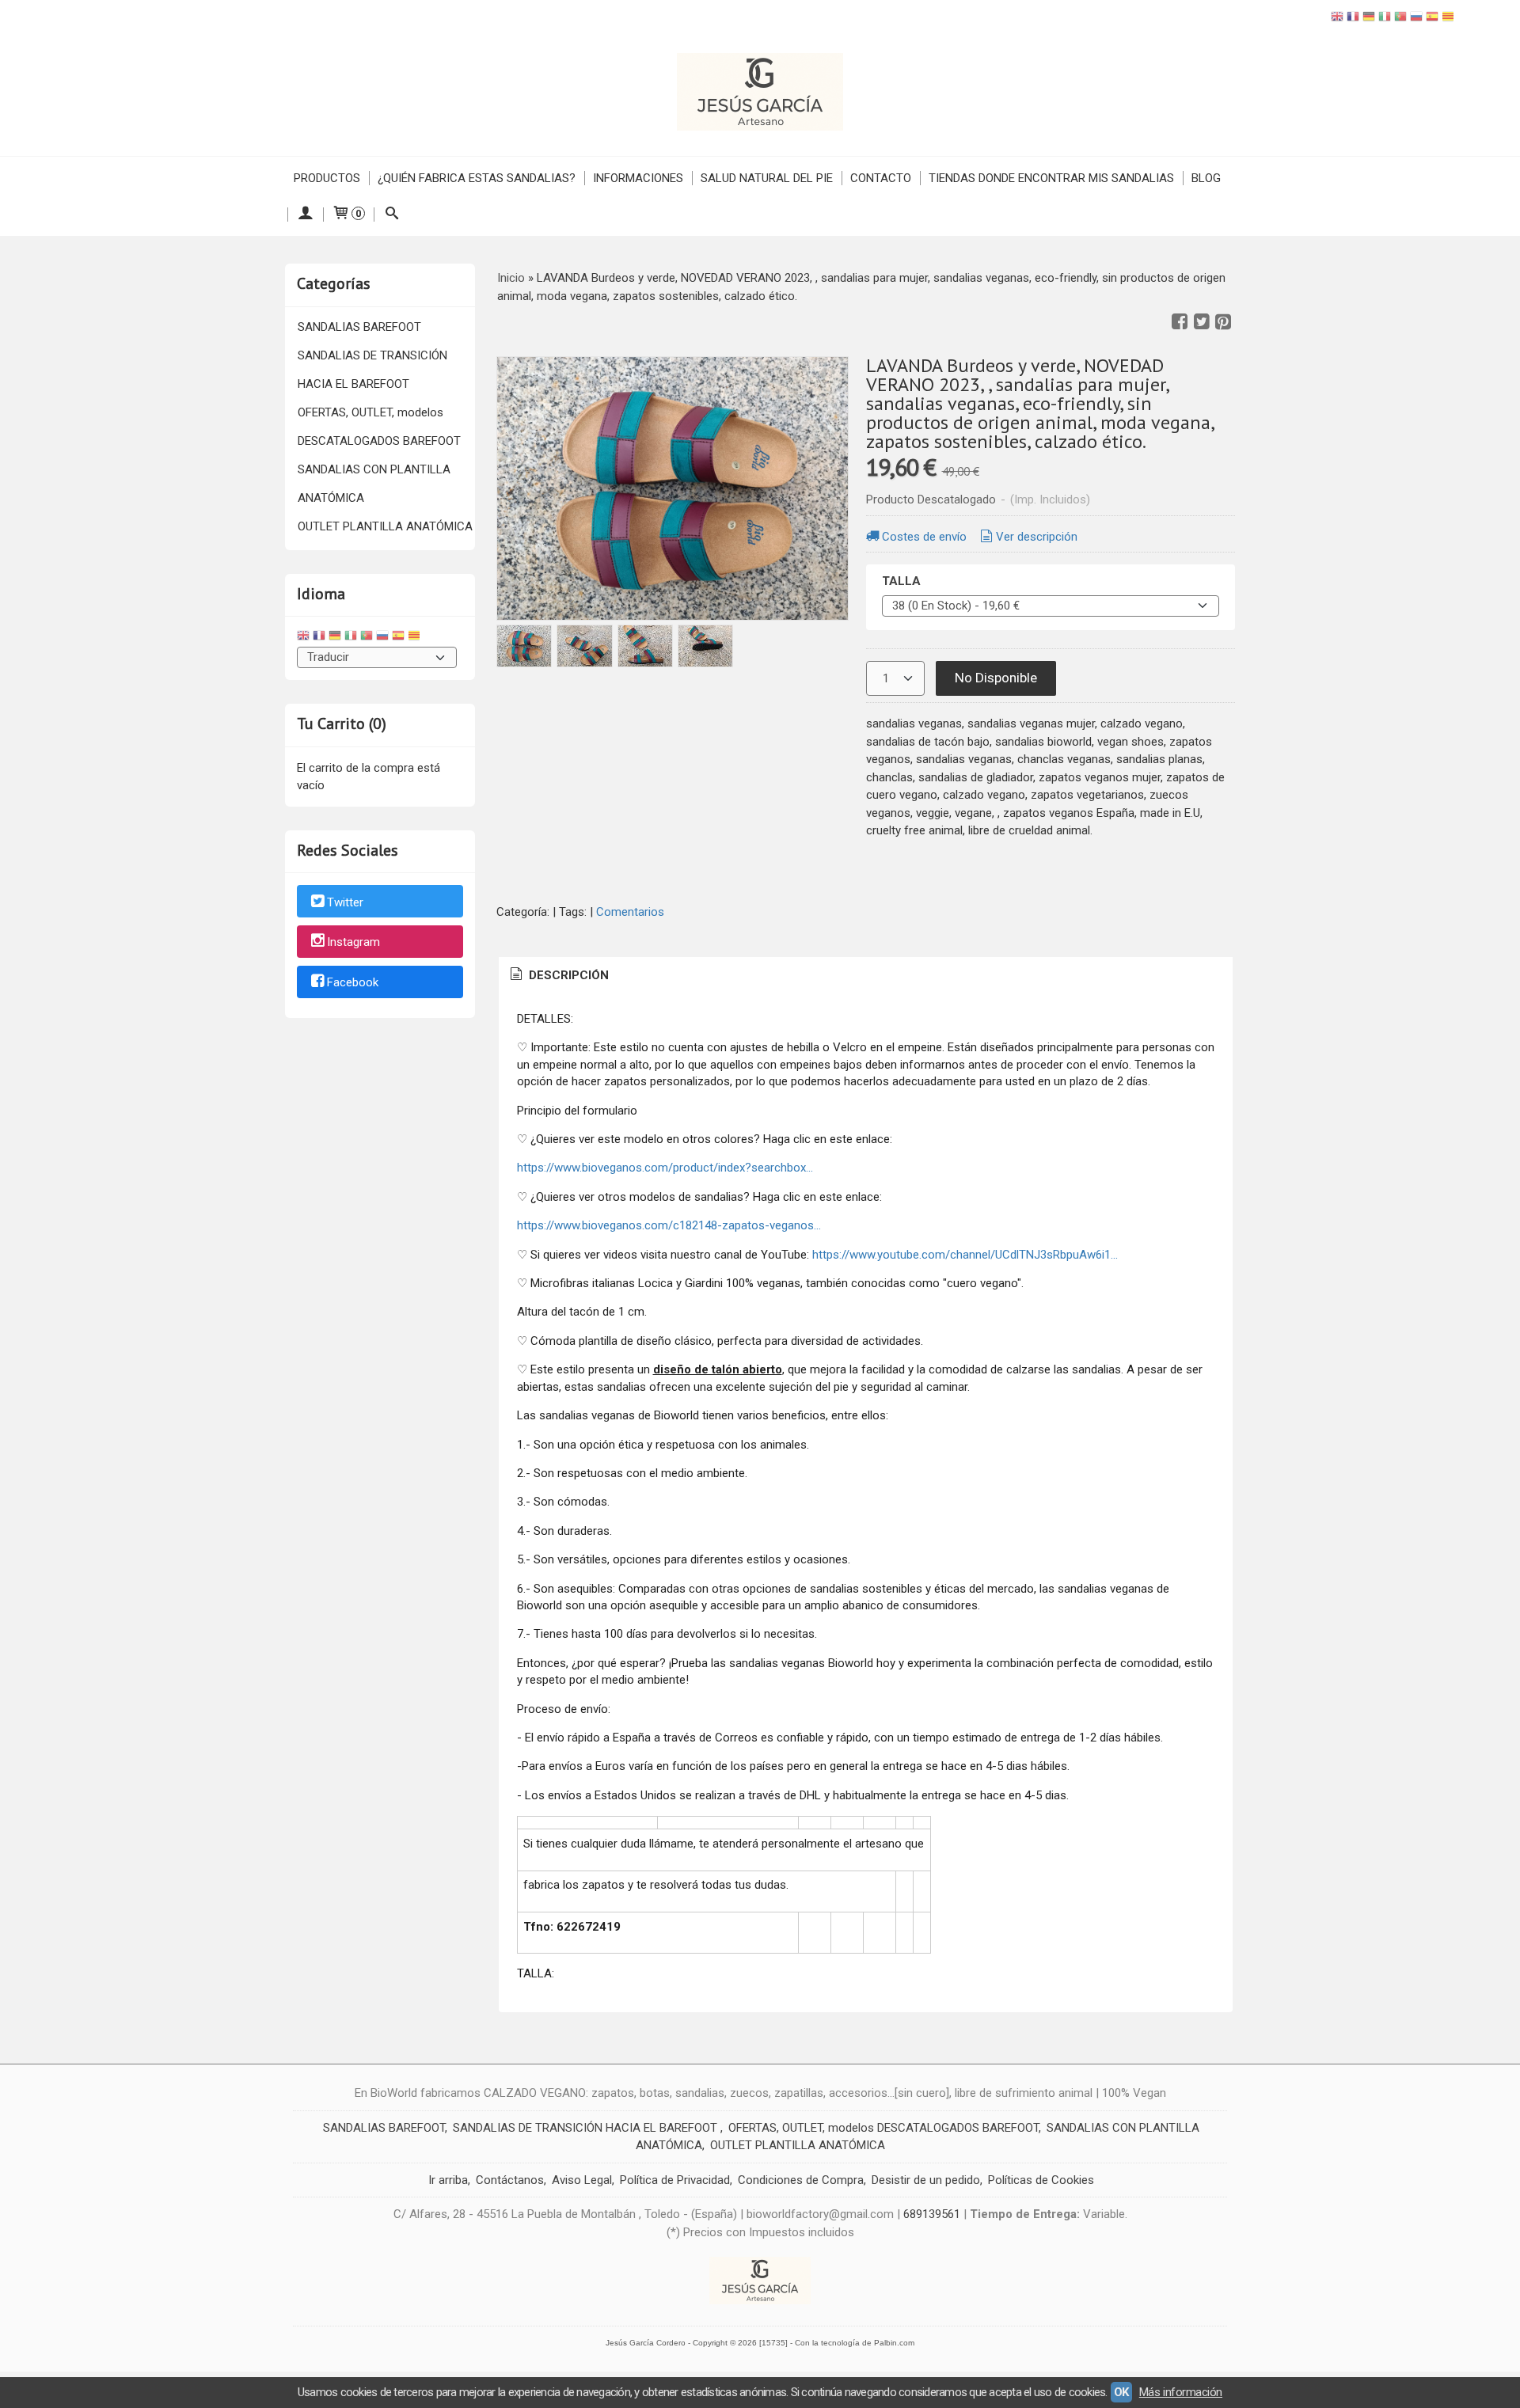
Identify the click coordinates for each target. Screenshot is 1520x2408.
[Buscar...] (391, 215)
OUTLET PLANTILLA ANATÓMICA (385, 526)
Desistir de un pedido (926, 2180)
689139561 (932, 2214)
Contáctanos (510, 2180)
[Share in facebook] (1180, 322)
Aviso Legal (582, 2180)
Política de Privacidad (675, 2180)
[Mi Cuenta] (305, 215)
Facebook (353, 982)
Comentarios (630, 912)
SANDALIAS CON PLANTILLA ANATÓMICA (374, 484)
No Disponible (996, 678)
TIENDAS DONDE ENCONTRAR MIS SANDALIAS (1051, 178)
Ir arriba (448, 2180)
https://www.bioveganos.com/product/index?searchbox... (665, 1168)
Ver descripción (1037, 537)
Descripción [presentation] (567, 975)
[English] (1337, 19)
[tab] (558, 976)
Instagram (353, 943)
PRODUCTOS (327, 178)
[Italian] (1385, 19)
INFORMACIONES (638, 178)
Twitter (345, 902)
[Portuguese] (1400, 19)
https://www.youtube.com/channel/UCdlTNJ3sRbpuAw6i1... (965, 1255)
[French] (1353, 19)
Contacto (881, 178)
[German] (1369, 19)
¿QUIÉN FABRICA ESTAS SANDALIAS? (477, 178)
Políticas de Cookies (1041, 2180)
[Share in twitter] (1202, 322)
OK (1121, 2392)
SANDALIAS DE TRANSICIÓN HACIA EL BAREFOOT (372, 370)
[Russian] (1416, 19)
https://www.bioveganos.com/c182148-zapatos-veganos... (669, 1225)
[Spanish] (1432, 19)
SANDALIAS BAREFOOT (359, 327)
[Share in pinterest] (1223, 322)
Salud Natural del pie (767, 178)
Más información (1181, 2392)
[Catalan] (1450, 19)
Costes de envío (924, 537)
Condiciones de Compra (801, 2180)
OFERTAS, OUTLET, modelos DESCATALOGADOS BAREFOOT (379, 427)
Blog (1206, 178)
